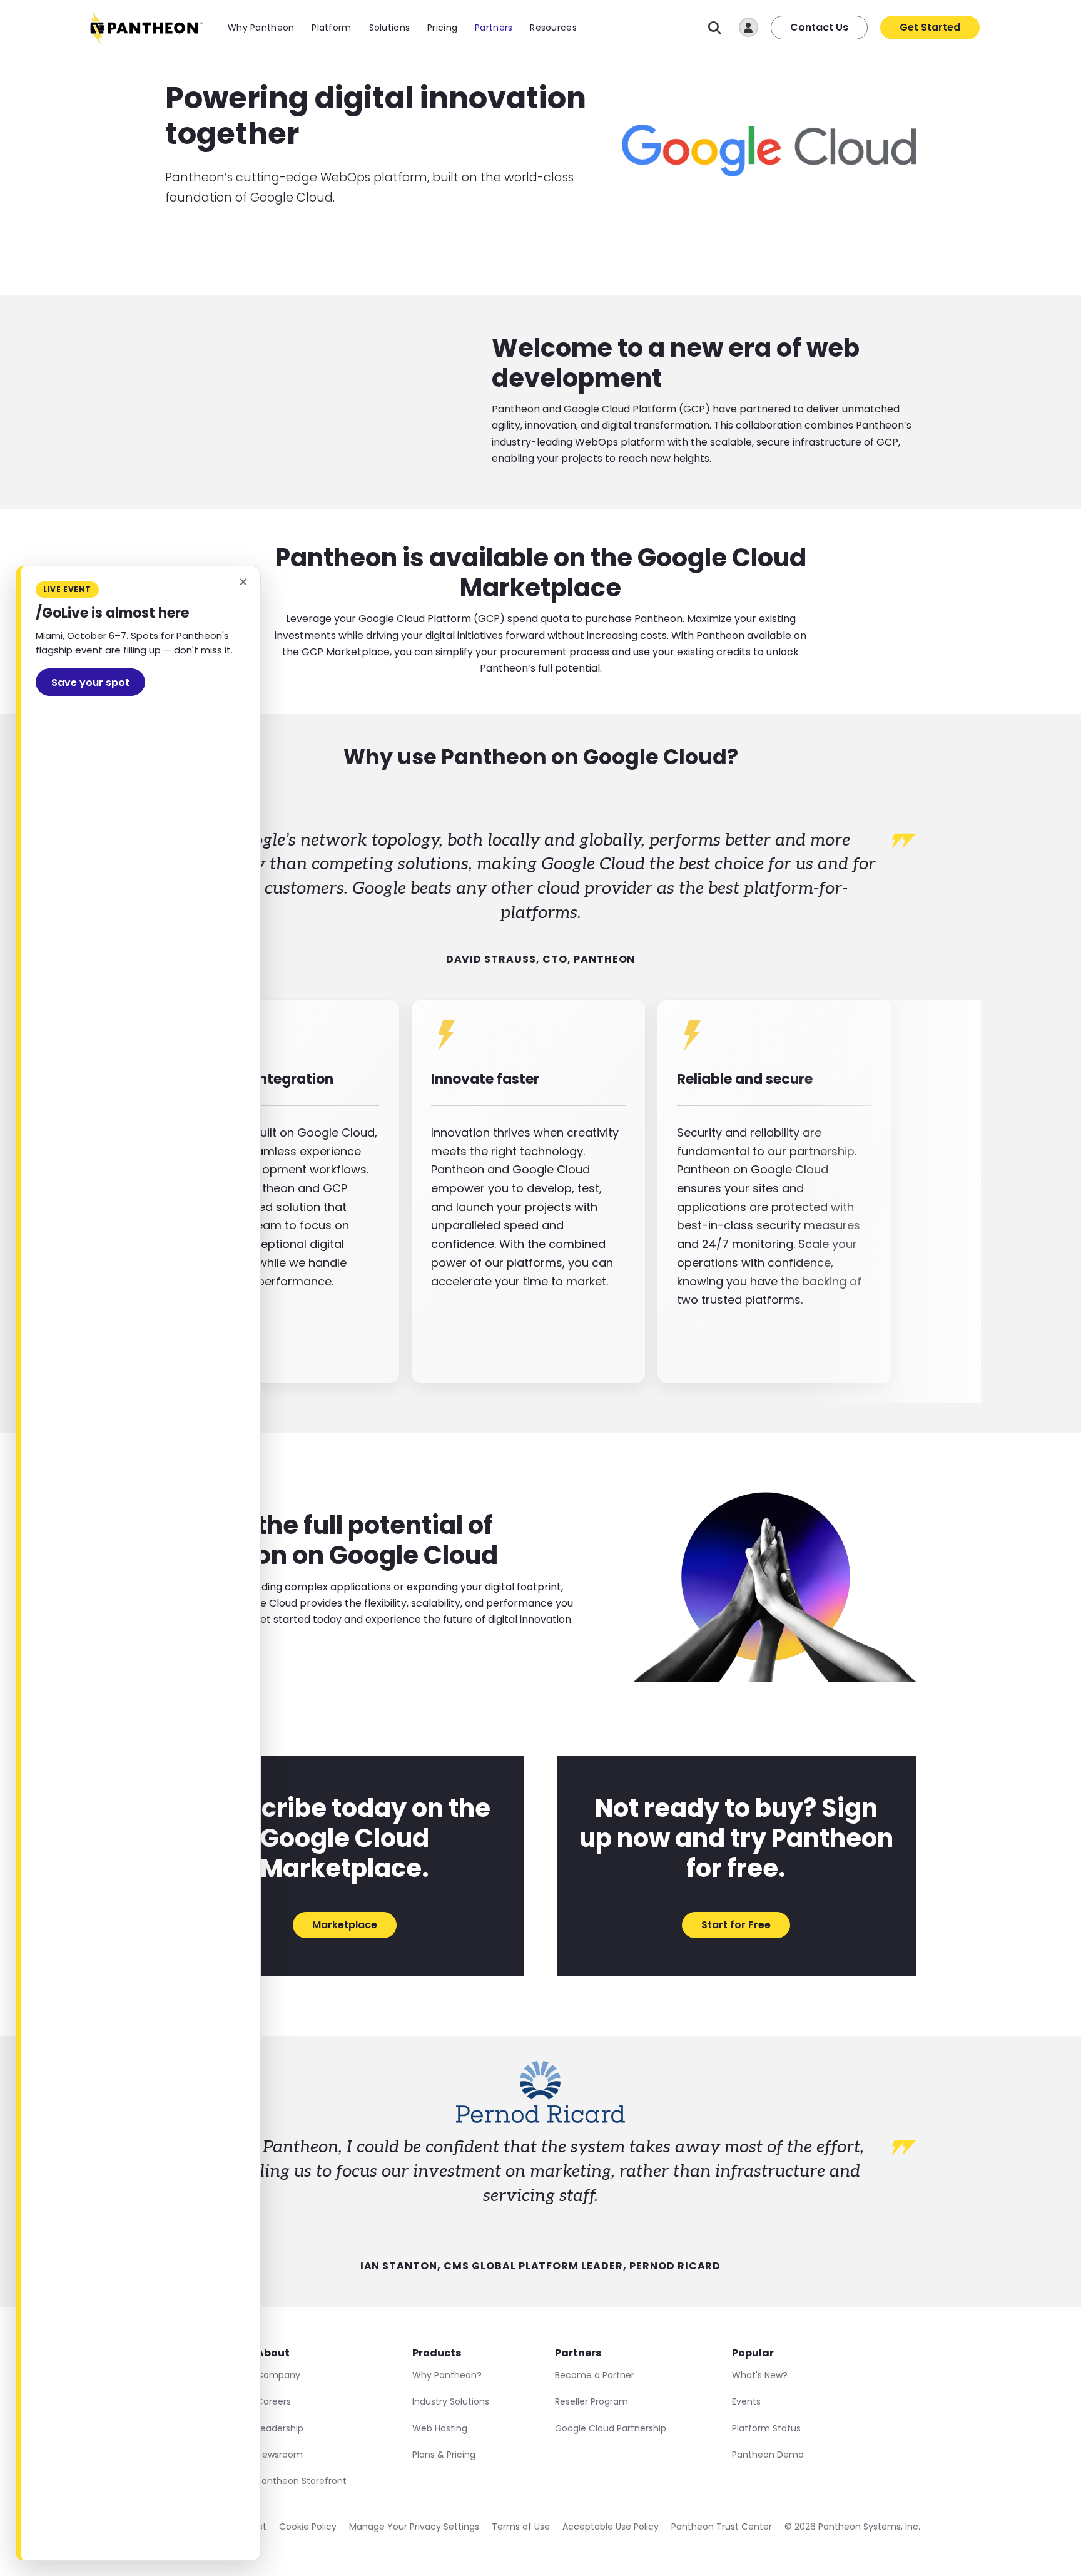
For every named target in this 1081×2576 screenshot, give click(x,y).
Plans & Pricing (444, 2455)
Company (278, 2375)
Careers (274, 2401)
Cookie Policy (308, 2527)
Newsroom (280, 2455)
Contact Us (819, 27)
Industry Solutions (451, 2401)
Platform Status (766, 2428)
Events (746, 2401)
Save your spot (90, 682)
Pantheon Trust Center (722, 2527)
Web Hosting (440, 2428)
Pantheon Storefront (302, 2481)
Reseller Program (591, 2401)
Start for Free (736, 1925)
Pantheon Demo (768, 2455)
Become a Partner (595, 2375)
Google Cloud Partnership (611, 2428)
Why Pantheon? (447, 2375)
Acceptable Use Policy (611, 2527)
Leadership (280, 2428)
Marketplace (345, 1925)
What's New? (760, 2375)
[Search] (715, 28)
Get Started (930, 27)
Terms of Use (521, 2527)
